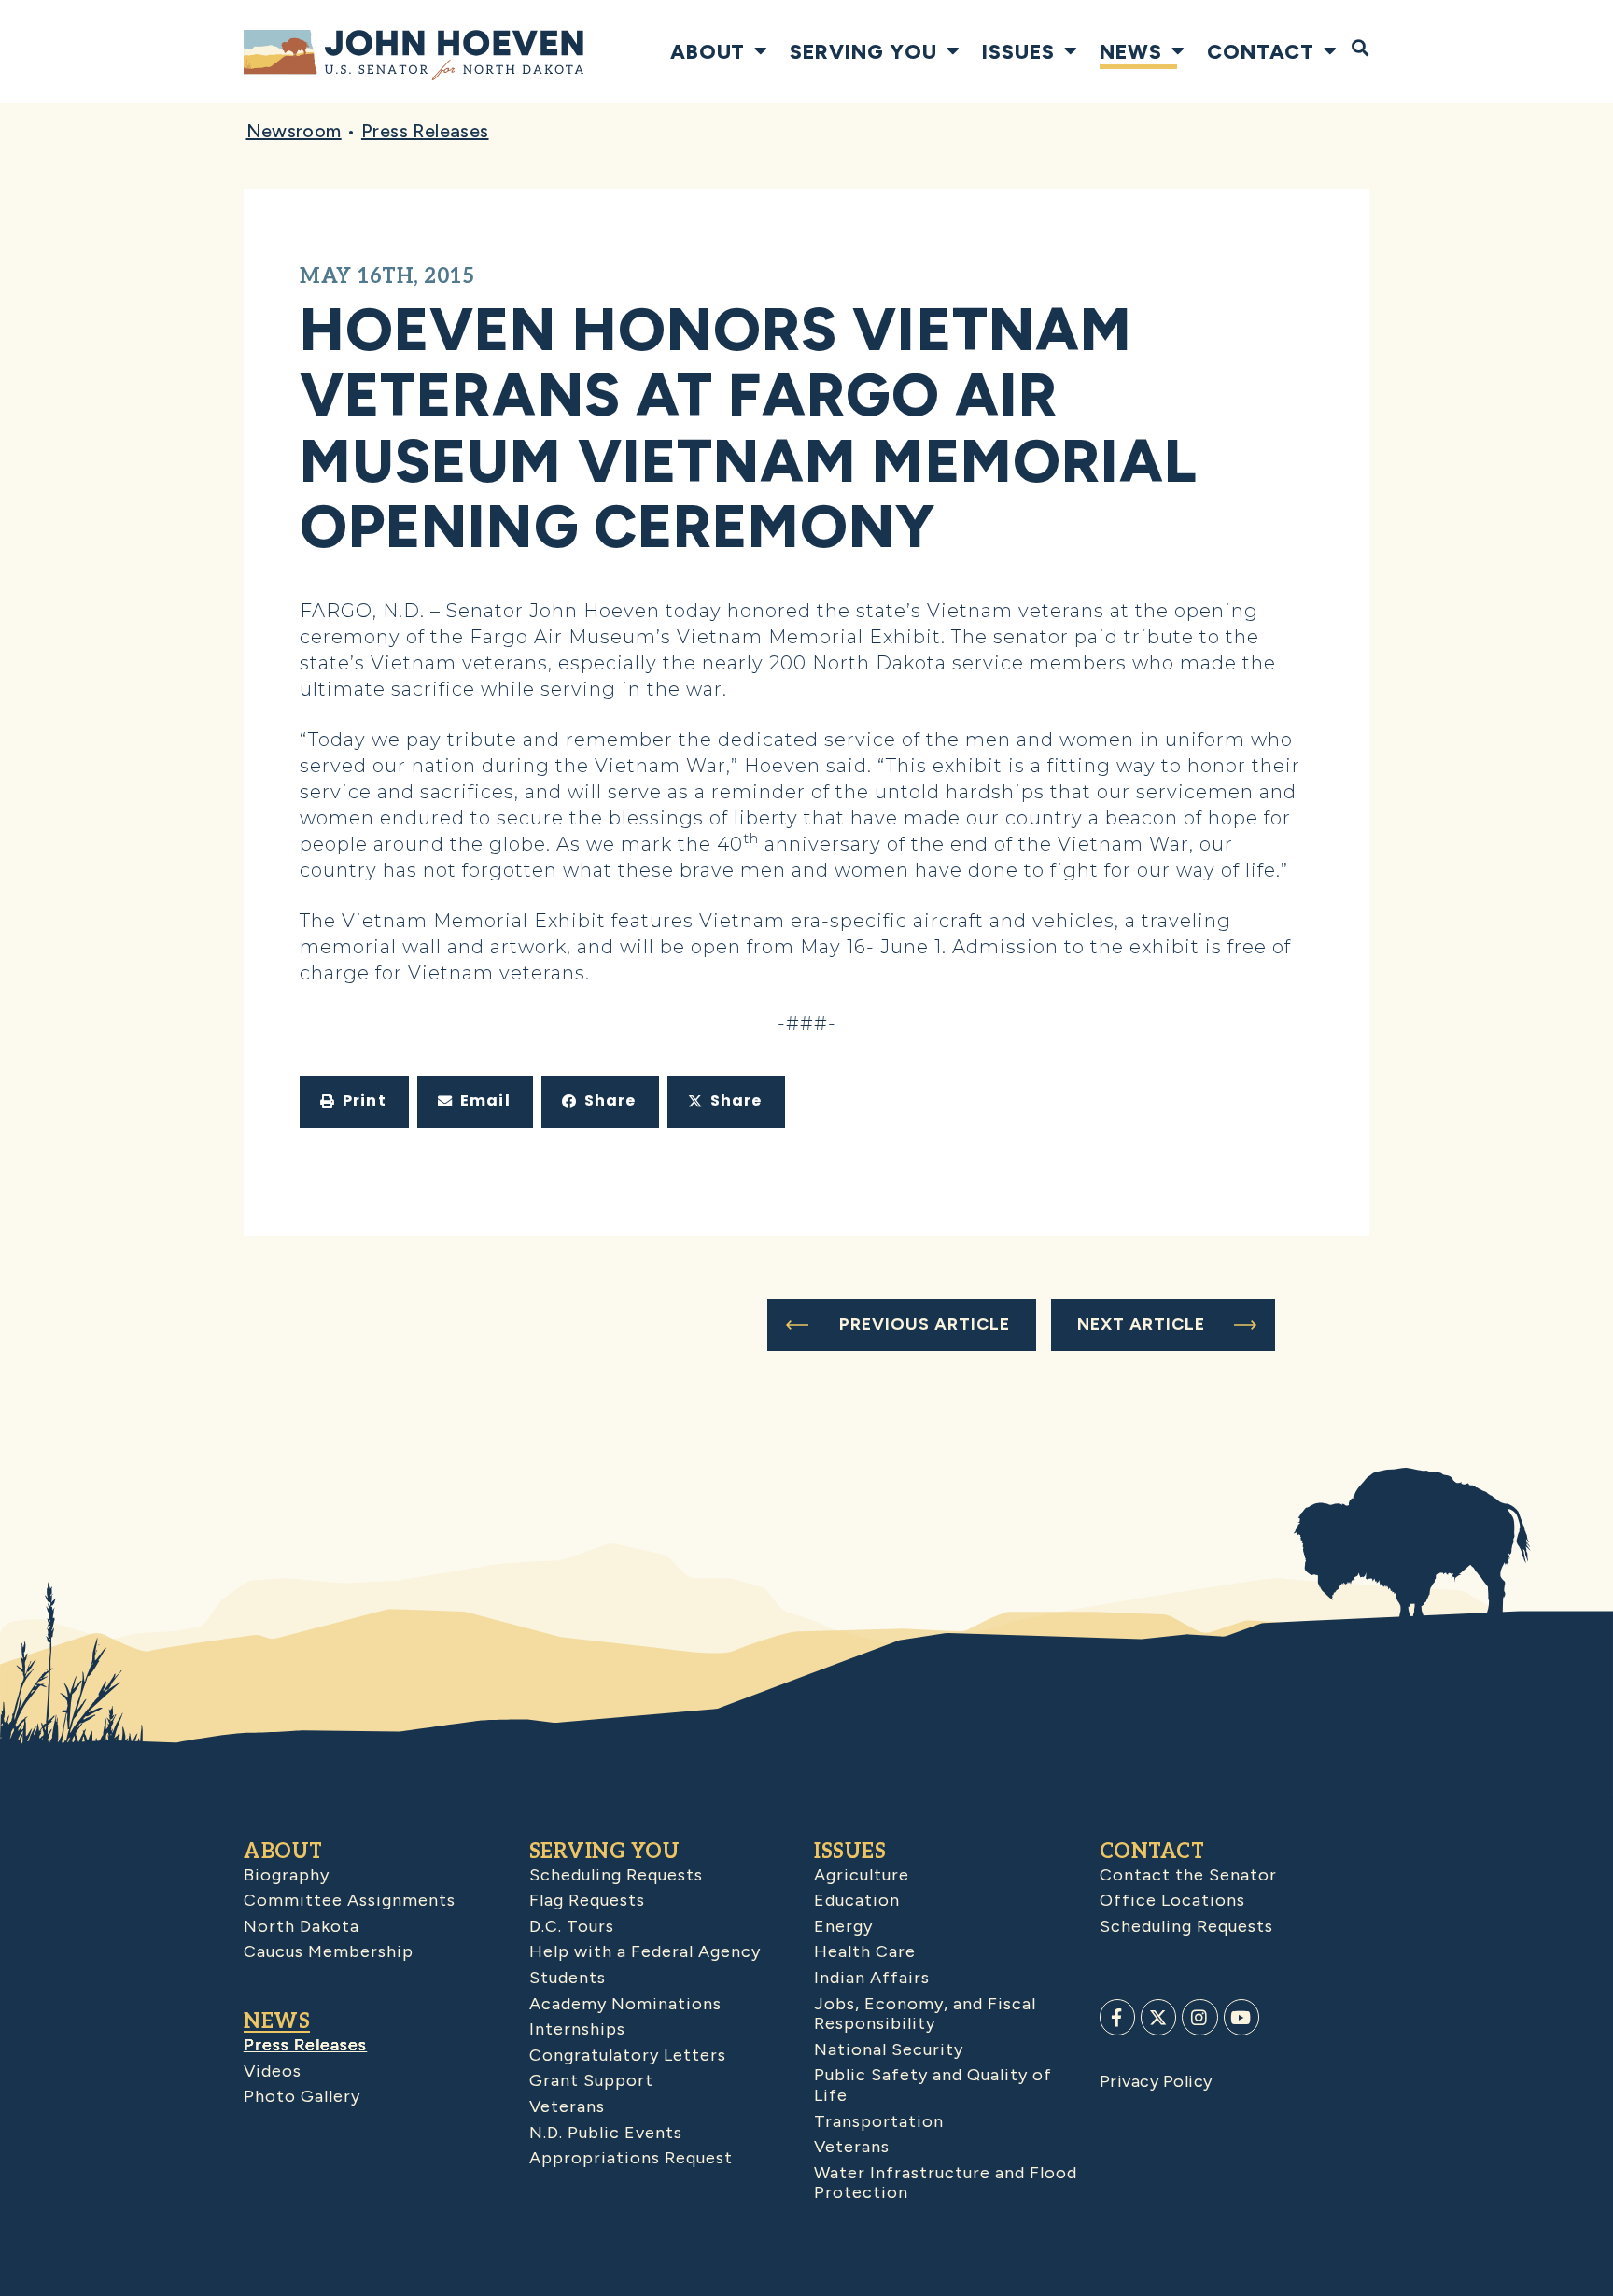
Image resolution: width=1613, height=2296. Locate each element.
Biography (287, 1875)
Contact (1261, 51)
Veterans (567, 2106)
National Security (889, 2049)
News (1131, 51)
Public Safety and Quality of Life (933, 2085)
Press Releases (425, 131)
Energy (843, 1926)
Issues (1018, 51)
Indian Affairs (872, 1978)
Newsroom (294, 131)
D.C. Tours (572, 1926)
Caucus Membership (329, 1951)
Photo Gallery (302, 2096)
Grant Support (591, 2080)
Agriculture (862, 1875)
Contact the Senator (1188, 1875)
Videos (273, 2071)
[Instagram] (1199, 2017)
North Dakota (302, 1926)
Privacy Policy (1156, 2081)
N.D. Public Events (606, 2133)
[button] (354, 1102)
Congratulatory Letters (628, 2055)
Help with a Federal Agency (645, 1951)
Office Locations (1172, 1900)
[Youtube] (1241, 2017)
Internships (577, 2029)
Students (568, 1978)
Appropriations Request (631, 2158)
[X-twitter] (1158, 2017)
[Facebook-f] (1117, 2017)
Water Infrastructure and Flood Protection (946, 2183)
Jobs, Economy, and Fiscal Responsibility (925, 2014)
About (708, 51)
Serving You (863, 51)
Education (857, 1900)
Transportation (879, 2121)
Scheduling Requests (616, 1875)
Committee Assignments (350, 1900)
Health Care (865, 1951)
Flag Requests (587, 1900)
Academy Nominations (625, 2004)
